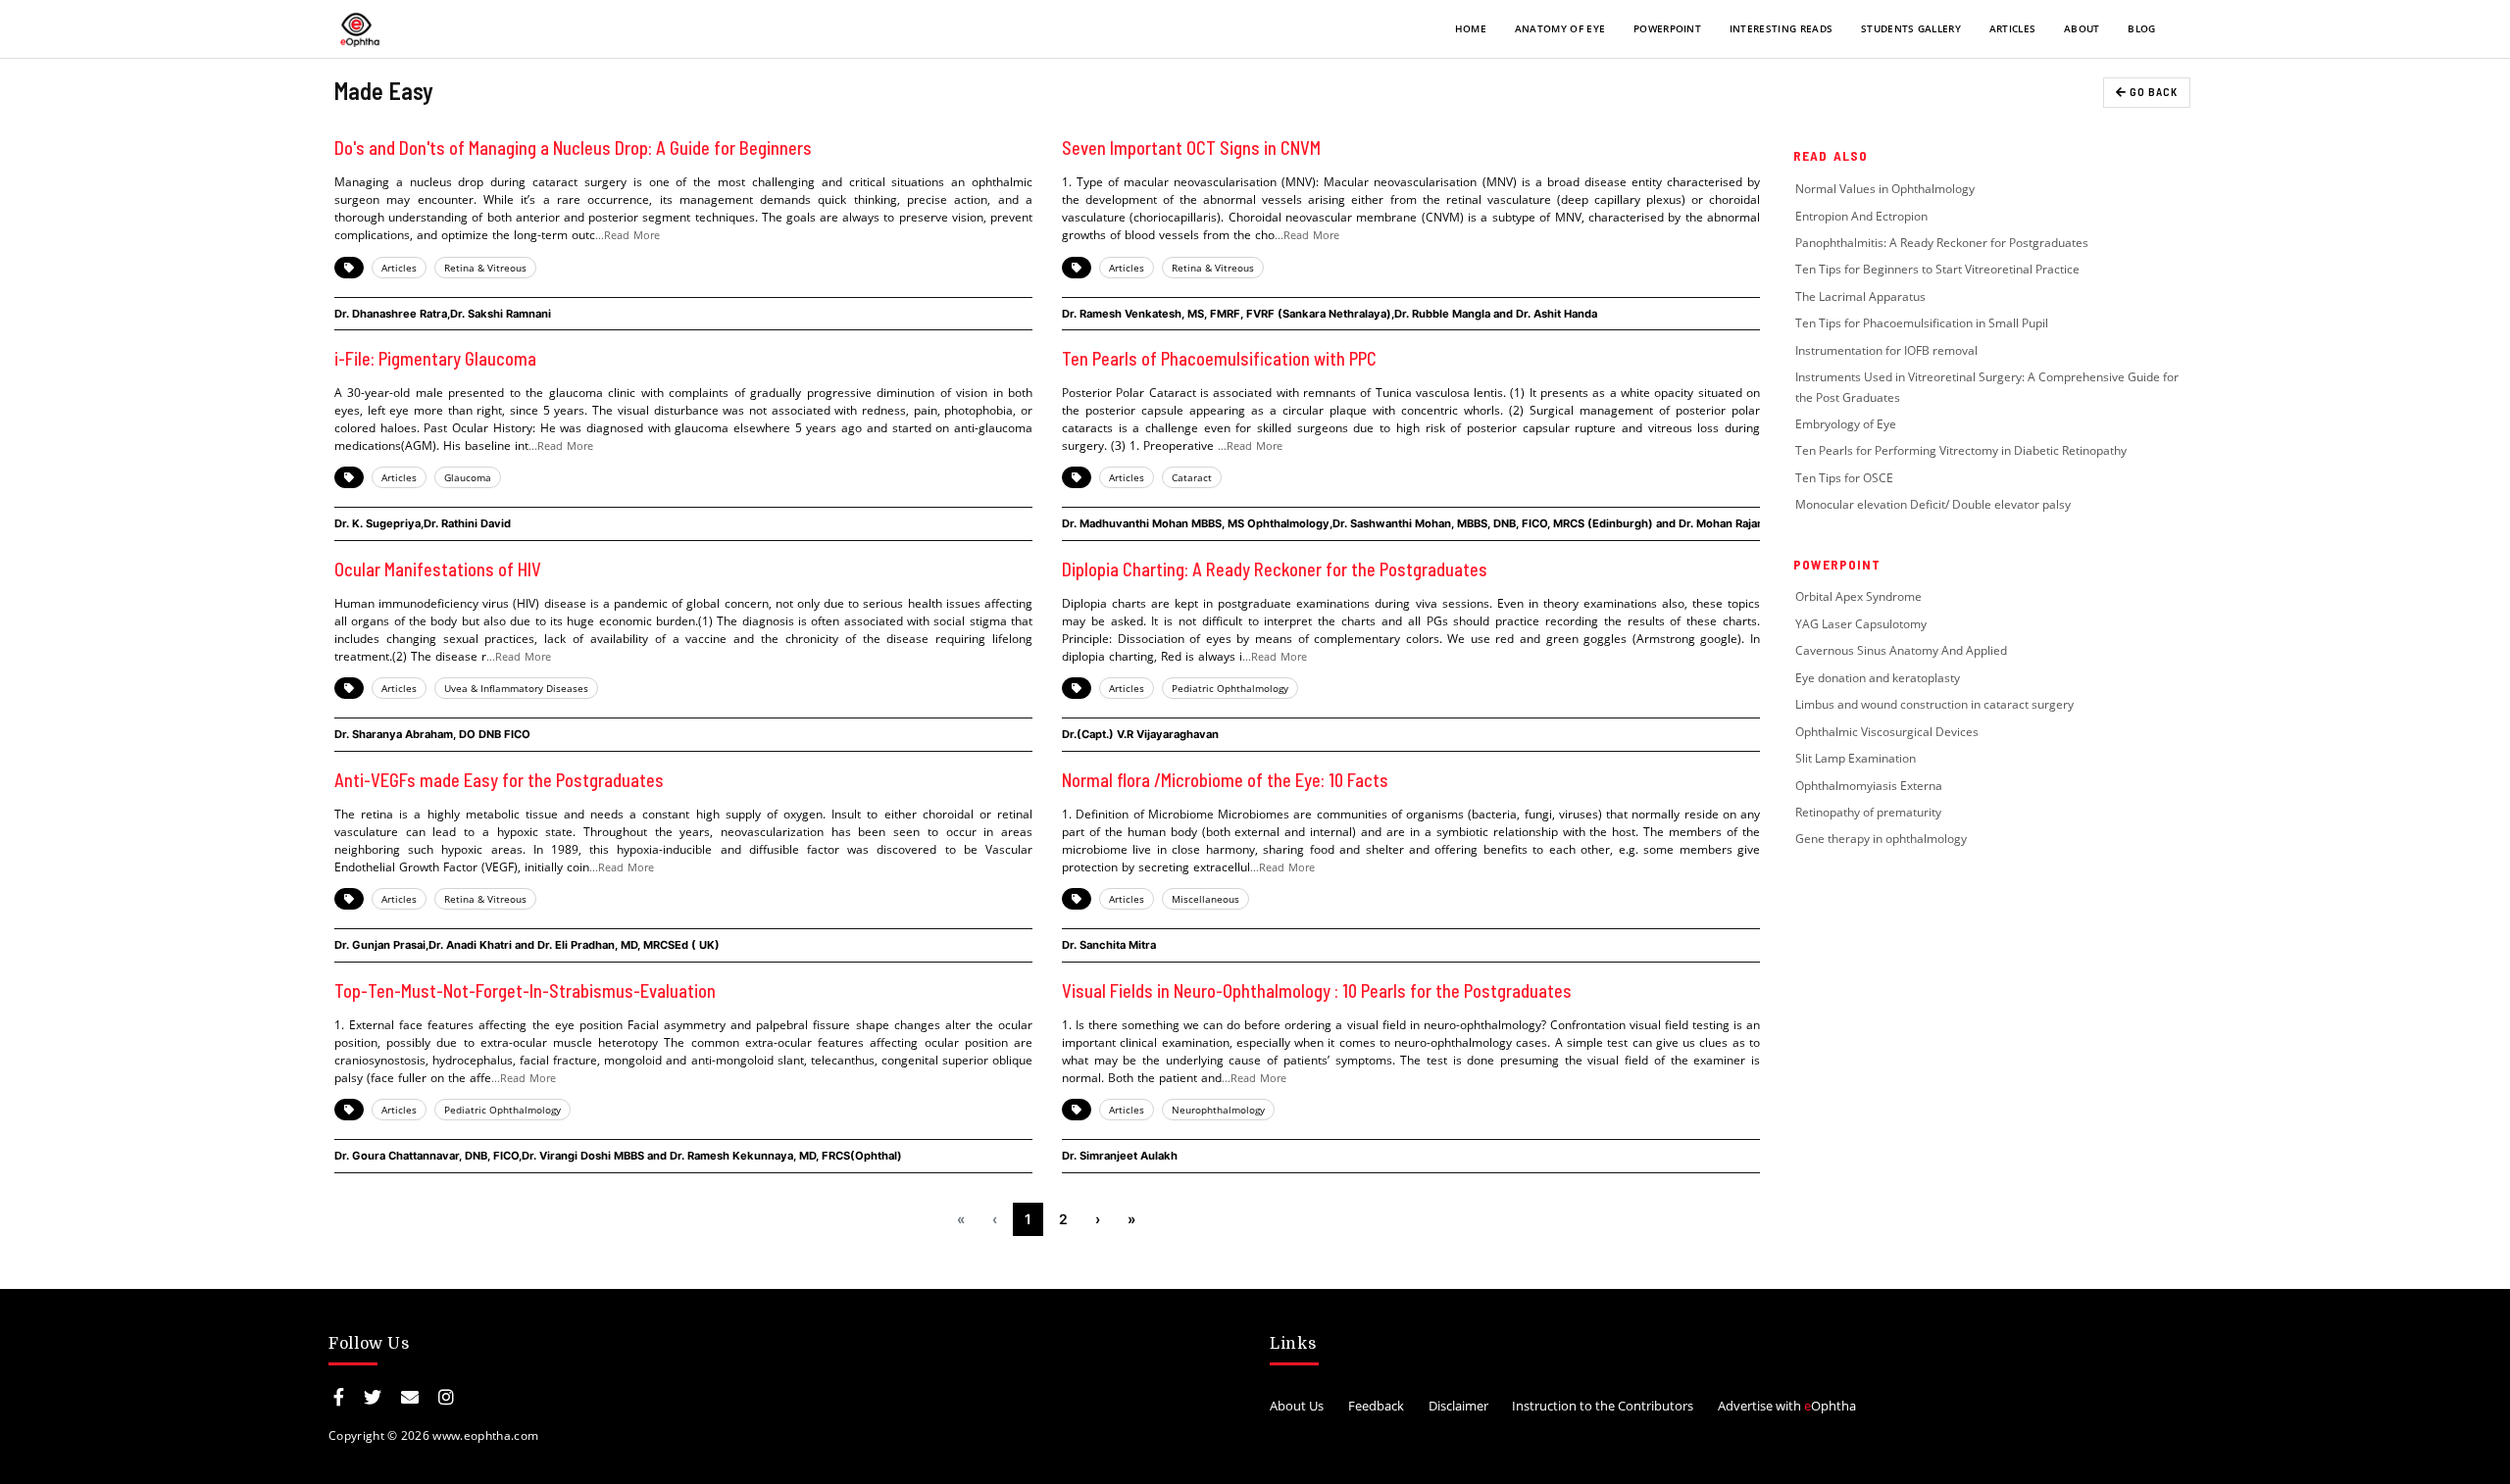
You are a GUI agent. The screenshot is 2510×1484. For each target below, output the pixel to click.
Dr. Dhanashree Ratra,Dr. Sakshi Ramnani (443, 314)
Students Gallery (1911, 28)
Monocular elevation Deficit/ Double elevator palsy (1933, 504)
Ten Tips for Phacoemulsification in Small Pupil (1922, 323)
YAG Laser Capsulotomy (1861, 624)
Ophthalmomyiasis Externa (1869, 786)
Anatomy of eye (1560, 28)
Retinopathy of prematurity (1870, 812)
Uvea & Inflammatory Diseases (516, 688)
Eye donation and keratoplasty (1878, 678)
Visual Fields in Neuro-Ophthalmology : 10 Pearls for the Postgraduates (1317, 991)
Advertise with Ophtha (1787, 1406)
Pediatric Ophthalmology (1230, 688)
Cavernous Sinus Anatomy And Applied (1901, 650)
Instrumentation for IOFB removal (1886, 350)
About (2082, 28)
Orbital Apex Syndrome (1858, 596)
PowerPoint (1667, 28)
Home (1471, 28)
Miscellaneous (1205, 899)
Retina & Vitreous (485, 268)
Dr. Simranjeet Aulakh (1120, 1156)
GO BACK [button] (2152, 92)
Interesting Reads (1781, 28)
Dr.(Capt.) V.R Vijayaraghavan (1140, 734)
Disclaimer (1458, 1406)
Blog (2141, 28)
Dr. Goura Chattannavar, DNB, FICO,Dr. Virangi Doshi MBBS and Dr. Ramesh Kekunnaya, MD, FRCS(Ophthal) (618, 1156)
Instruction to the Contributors (1603, 1406)
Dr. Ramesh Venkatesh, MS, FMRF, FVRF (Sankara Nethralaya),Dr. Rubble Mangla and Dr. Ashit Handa (1330, 314)
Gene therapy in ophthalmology (1881, 839)
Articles (2013, 28)
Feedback (1376, 1406)
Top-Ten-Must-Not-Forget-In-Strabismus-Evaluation (525, 991)
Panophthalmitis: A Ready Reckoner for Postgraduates (1942, 243)
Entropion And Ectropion (1861, 216)
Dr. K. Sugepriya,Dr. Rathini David (423, 523)
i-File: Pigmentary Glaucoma (435, 359)
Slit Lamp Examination (1856, 758)
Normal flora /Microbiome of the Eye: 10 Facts (1225, 780)
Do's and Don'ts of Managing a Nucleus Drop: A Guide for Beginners (573, 148)
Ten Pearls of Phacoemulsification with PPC (1219, 359)
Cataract (1192, 477)
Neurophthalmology (1218, 1110)
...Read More (627, 235)
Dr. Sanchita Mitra (1109, 945)
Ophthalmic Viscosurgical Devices (1887, 732)
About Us (1297, 1406)
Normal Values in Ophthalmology (1885, 189)
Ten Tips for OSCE (1844, 478)
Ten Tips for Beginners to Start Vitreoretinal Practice (1937, 269)
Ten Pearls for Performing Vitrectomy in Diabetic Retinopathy (1961, 450)
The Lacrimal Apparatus (1860, 297)
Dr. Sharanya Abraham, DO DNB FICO (432, 734)
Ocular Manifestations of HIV (438, 569)
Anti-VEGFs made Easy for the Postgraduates (499, 780)
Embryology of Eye (1846, 424)
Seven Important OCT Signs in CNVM (1191, 148)
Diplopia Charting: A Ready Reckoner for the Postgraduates (1275, 569)
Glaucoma (468, 477)
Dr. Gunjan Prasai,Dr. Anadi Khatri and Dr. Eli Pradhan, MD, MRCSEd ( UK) (527, 945)
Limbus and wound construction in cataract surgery (1934, 704)
